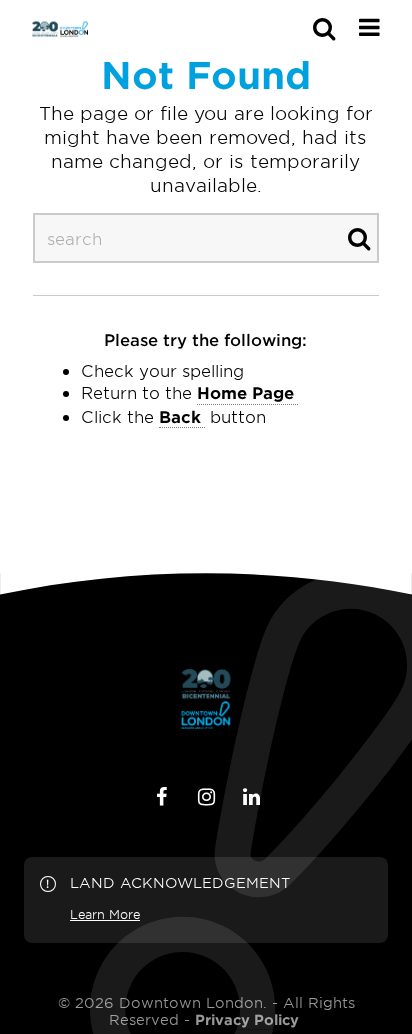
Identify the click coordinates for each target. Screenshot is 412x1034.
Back (180, 416)
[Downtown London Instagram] (206, 797)
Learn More (105, 914)
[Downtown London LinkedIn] (251, 797)
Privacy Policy (247, 1020)
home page (245, 392)
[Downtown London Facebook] (161, 797)
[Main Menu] (369, 27)
